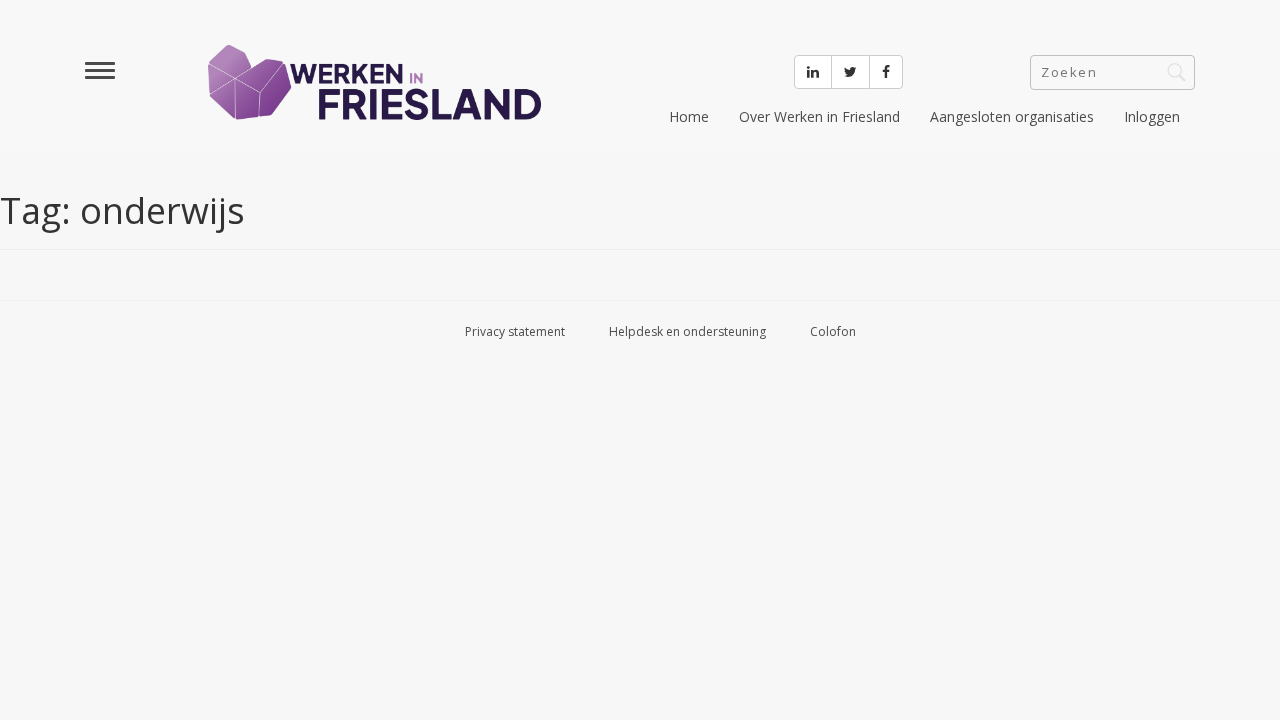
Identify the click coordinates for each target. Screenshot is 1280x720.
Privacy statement (515, 331)
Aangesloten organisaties (1012, 116)
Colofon (833, 331)
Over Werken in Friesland (819, 116)
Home (689, 116)
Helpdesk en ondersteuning (687, 331)
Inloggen (1152, 116)
